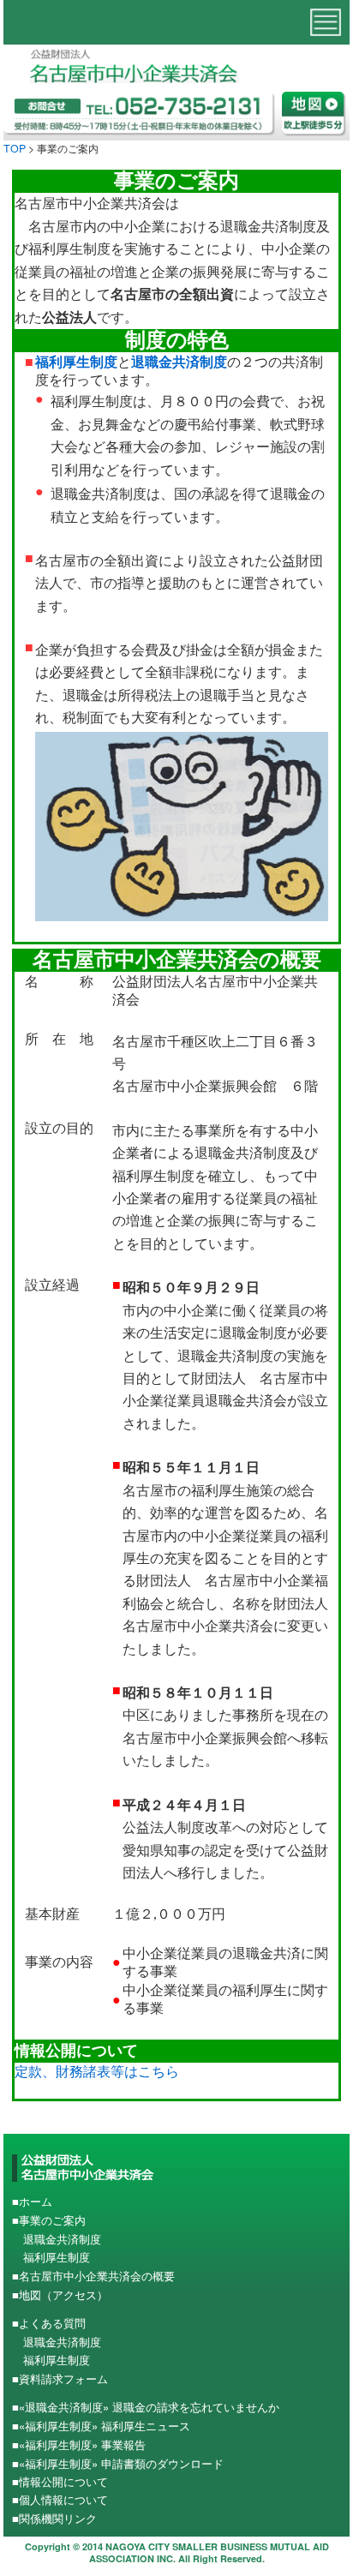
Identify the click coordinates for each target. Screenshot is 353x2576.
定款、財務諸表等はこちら (97, 2071)
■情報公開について (60, 2481)
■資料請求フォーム (60, 2378)
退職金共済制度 (179, 362)
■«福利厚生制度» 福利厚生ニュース (101, 2426)
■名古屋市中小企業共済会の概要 (93, 2276)
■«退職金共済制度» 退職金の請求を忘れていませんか (146, 2407)
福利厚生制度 (76, 362)
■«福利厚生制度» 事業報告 (79, 2444)
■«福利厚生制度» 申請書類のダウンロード (118, 2463)
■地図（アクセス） (60, 2294)
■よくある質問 (49, 2323)
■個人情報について (60, 2499)
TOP (15, 148)
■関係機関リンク (54, 2518)
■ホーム (32, 2201)
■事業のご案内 (49, 2220)
